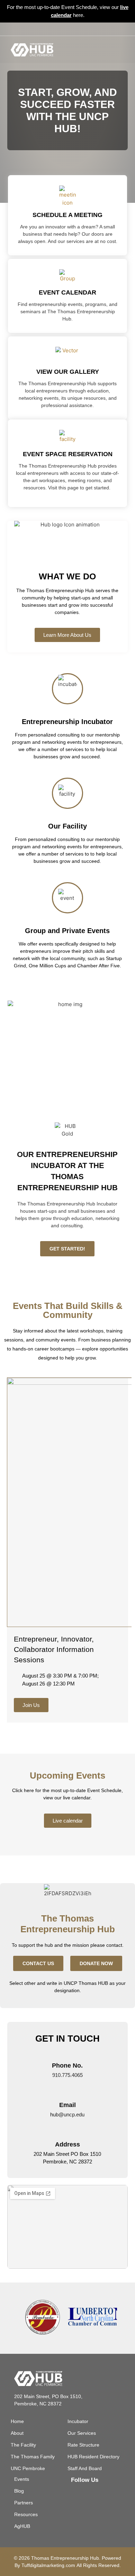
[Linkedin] (79, 29)
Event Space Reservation (68, 454)
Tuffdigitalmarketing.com (48, 2565)
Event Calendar (67, 292)
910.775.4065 (67, 2075)
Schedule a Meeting (67, 215)
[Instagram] (67, 29)
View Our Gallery (68, 372)
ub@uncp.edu (69, 2114)
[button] (119, 49)
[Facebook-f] (56, 29)
